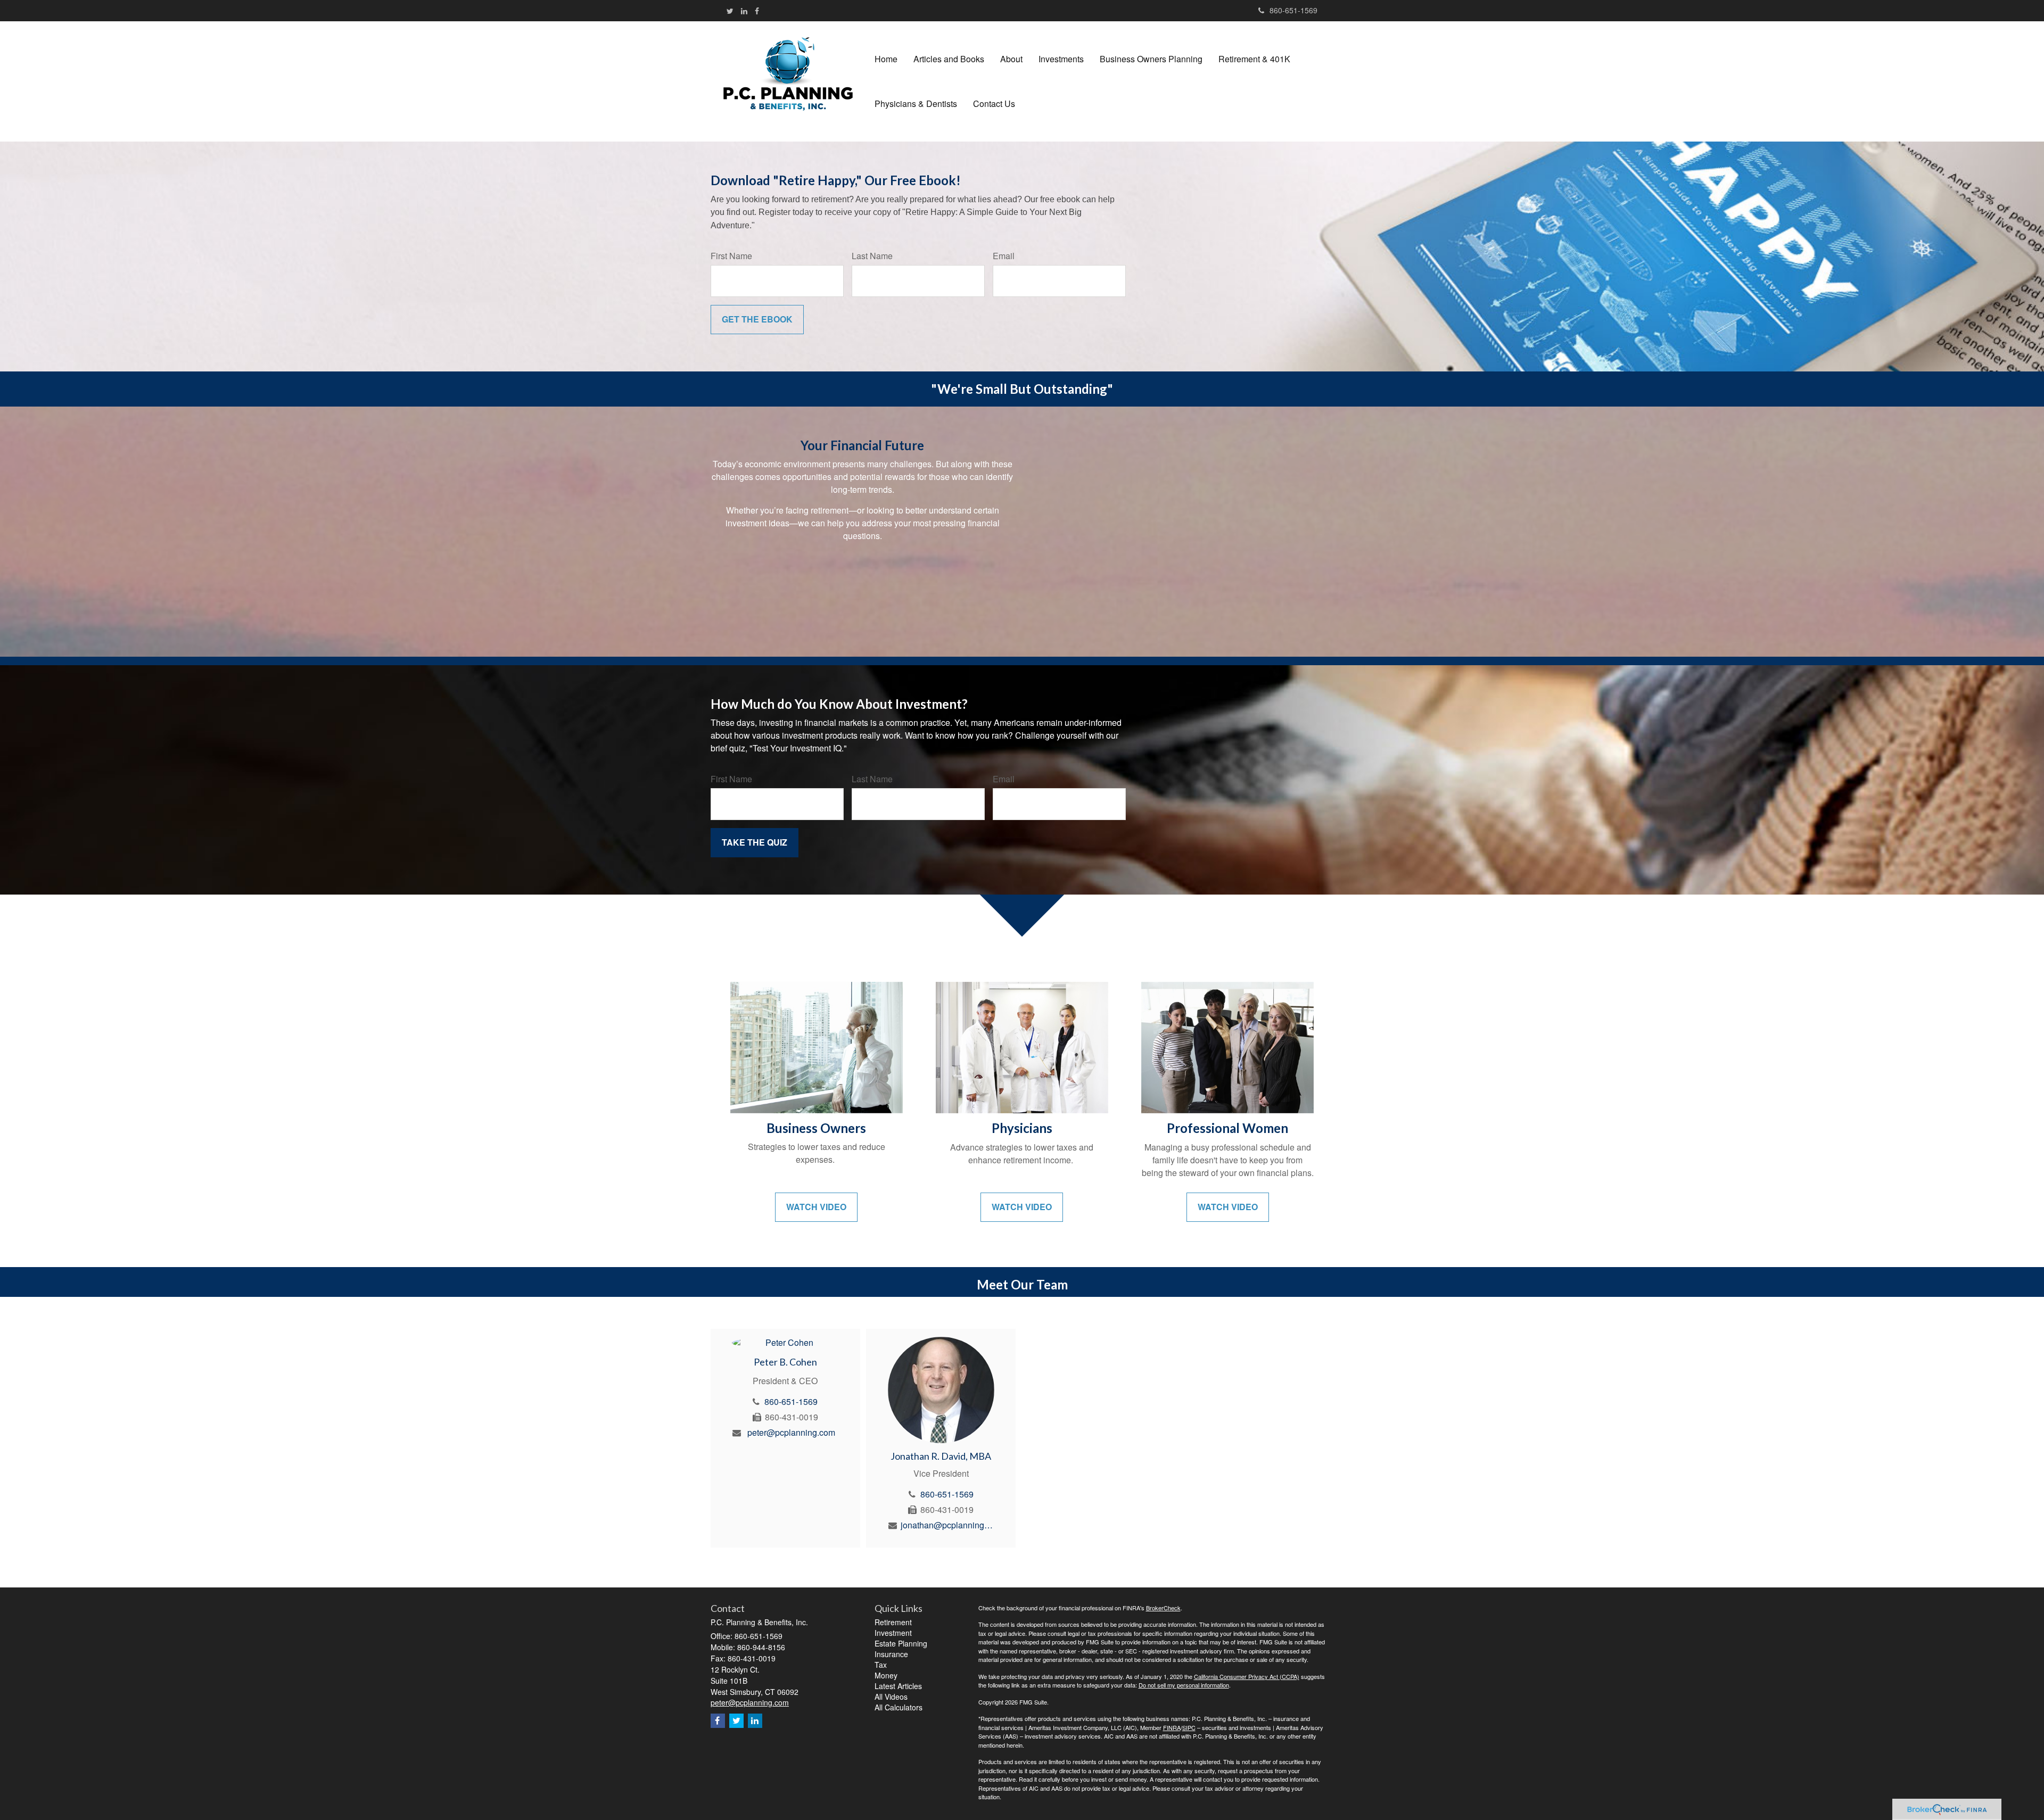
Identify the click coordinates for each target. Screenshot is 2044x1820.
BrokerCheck (1163, 1608)
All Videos (891, 1697)
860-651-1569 (1293, 10)
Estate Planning (901, 1643)
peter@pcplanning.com (791, 1432)
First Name (731, 256)
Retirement (893, 1622)
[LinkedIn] (744, 11)
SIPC (1189, 1727)
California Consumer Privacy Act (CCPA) (1247, 1676)
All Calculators (899, 1707)
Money (886, 1675)
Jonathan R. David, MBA (941, 1456)
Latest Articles (898, 1686)
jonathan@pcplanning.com (947, 1525)
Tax (881, 1665)
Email (1004, 256)
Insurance (891, 1654)
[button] (949, 59)
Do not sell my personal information (1184, 1685)
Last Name (872, 256)
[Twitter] (730, 11)
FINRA (1172, 1727)
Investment (893, 1633)
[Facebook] (757, 11)
